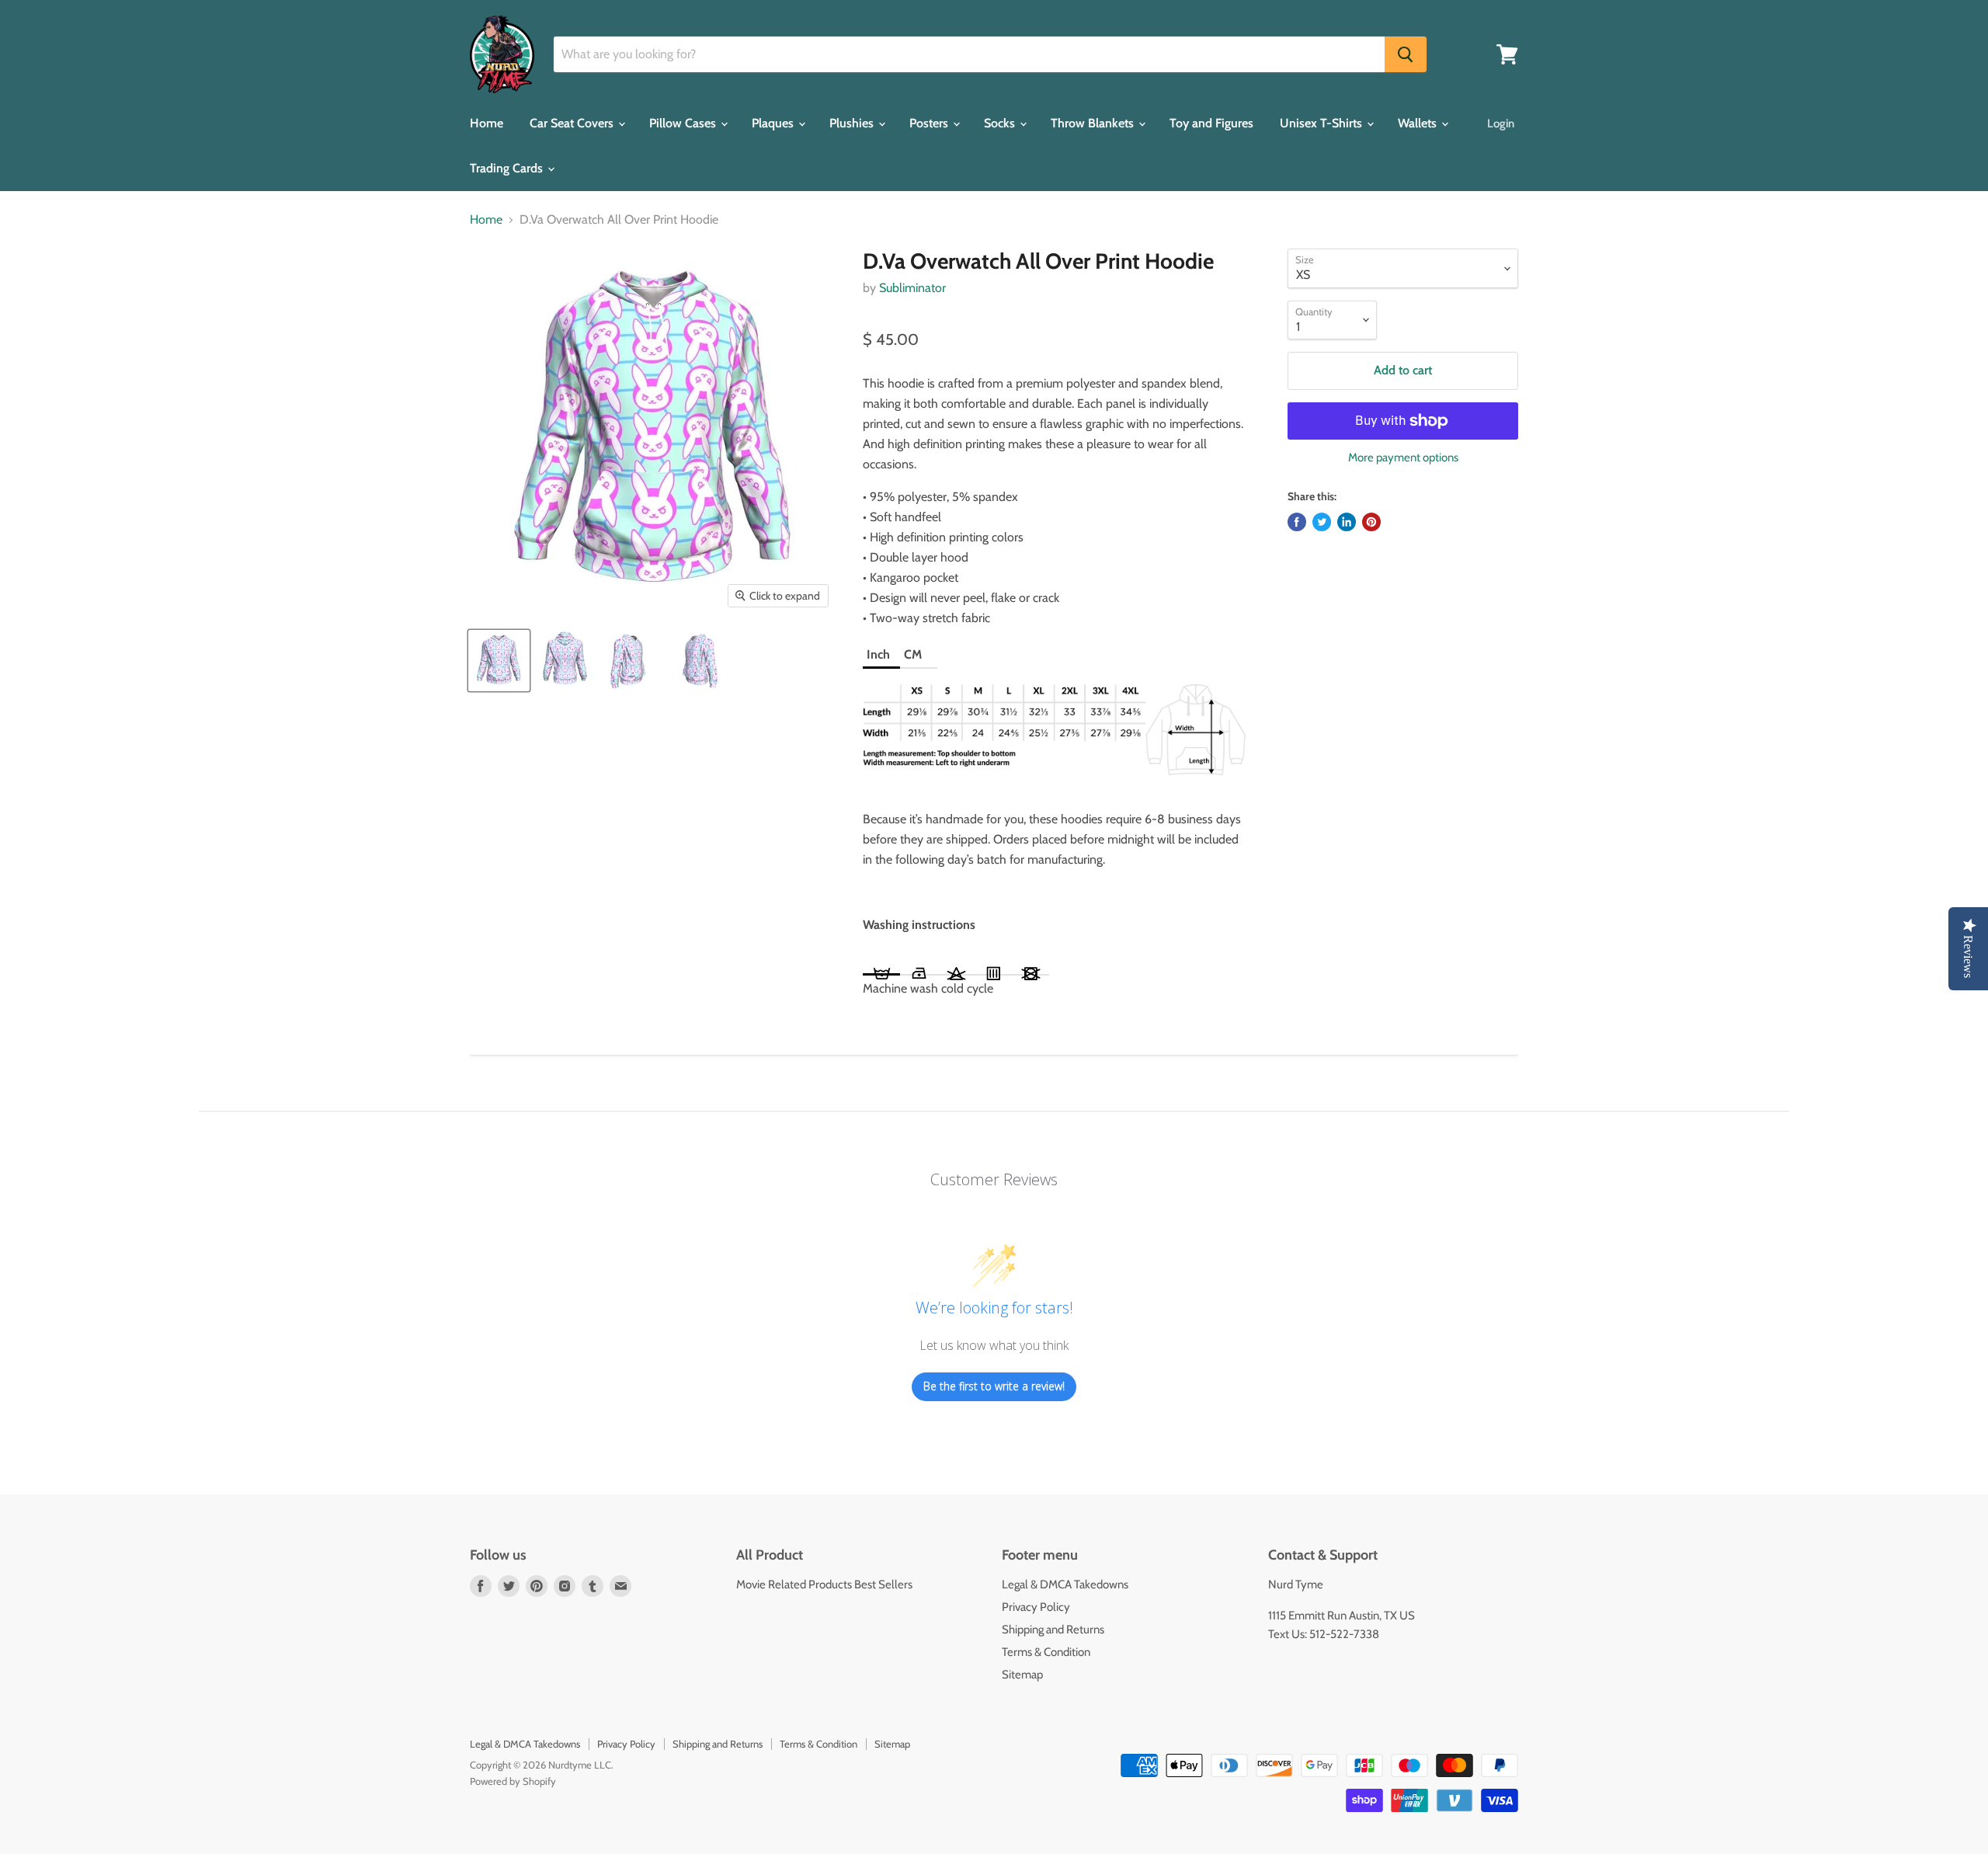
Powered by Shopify (513, 1781)
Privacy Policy (1036, 1607)
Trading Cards (508, 168)
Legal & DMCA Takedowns (1065, 1584)
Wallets (1419, 123)
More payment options (1403, 458)
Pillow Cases (684, 123)
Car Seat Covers (573, 123)
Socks (1001, 123)
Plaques (774, 123)
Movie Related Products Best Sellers (824, 1584)
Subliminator (912, 288)
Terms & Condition (1046, 1652)
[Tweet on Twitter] (1322, 522)
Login (1501, 123)
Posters (930, 123)
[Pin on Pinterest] (1371, 522)
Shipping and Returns (1053, 1630)
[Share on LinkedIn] (1347, 522)
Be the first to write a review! (994, 1386)
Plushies (853, 123)
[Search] (1406, 54)
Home (487, 123)
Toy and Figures (1211, 123)
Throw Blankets (1094, 123)
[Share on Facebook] (1297, 522)
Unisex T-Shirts (1322, 123)
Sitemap (1022, 1675)
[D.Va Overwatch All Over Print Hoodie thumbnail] (565, 661)
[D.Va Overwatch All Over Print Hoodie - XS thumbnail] (499, 661)
